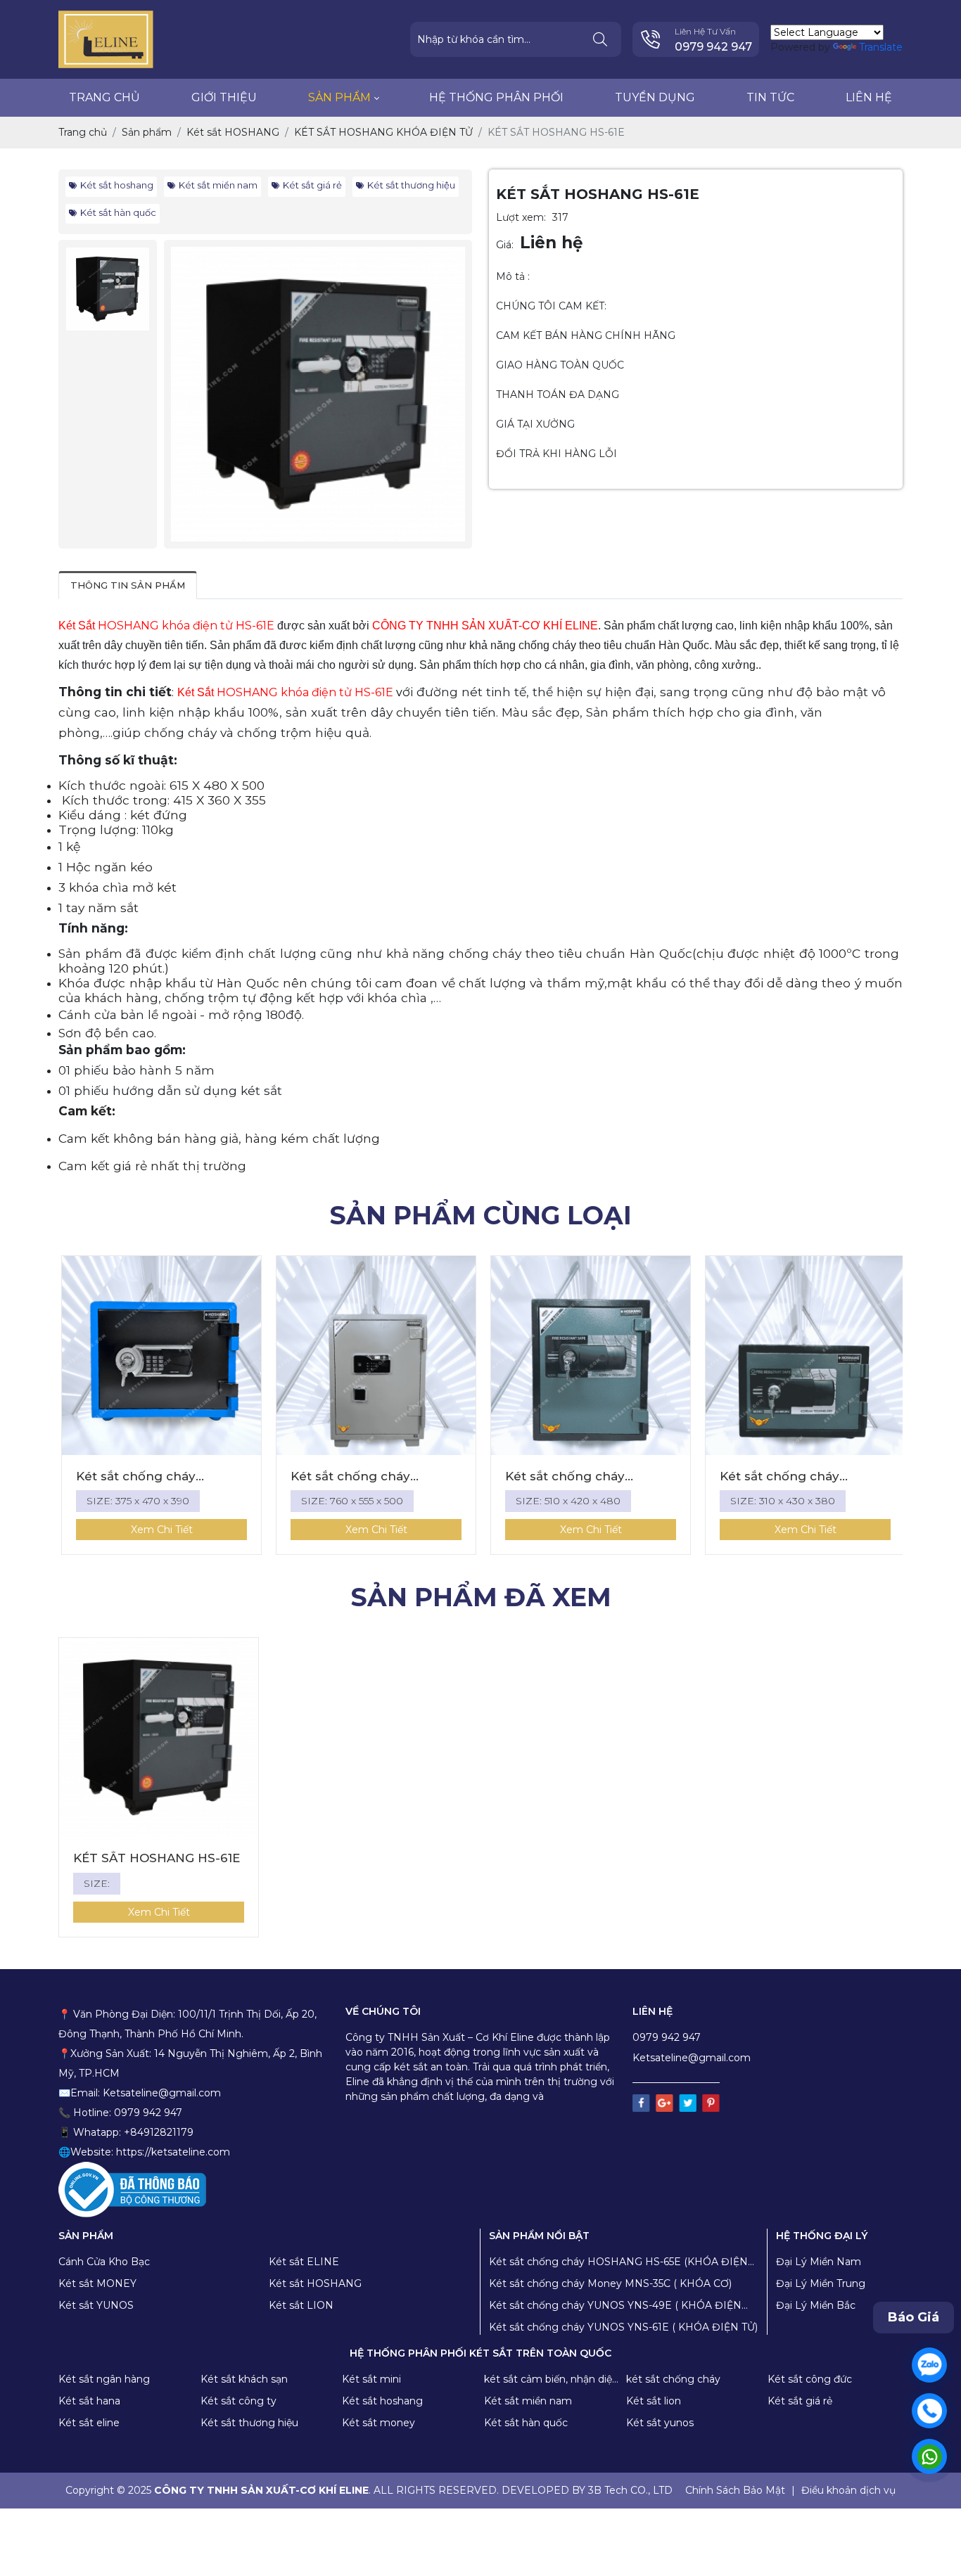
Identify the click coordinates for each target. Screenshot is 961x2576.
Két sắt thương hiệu (411, 185)
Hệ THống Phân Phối (496, 97)
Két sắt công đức (810, 2379)
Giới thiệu (224, 97)
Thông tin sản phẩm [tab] (128, 585)
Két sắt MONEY (97, 2283)
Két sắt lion (654, 2401)
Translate (881, 47)
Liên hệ (869, 97)
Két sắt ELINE (304, 2262)
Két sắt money (378, 2423)
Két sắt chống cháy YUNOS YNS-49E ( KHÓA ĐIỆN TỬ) (615, 2306)
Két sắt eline (89, 2423)
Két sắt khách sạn (244, 2379)
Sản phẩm (339, 97)
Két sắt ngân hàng (104, 2379)
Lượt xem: (521, 217)
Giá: (505, 245)
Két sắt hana (89, 2401)
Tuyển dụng (655, 97)
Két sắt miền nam (218, 185)
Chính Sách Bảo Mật (735, 2490)
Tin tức (770, 97)
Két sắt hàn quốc (118, 212)
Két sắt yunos (660, 2423)
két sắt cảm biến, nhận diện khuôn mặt (551, 2380)
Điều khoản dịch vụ (848, 2490)
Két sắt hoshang (117, 185)
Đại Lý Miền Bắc (816, 2305)
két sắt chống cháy (673, 2379)
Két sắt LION (301, 2305)
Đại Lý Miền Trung (821, 2283)
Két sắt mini (371, 2379)
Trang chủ (104, 97)
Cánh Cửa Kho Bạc (104, 2262)
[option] (318, 394)
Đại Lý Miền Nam (819, 2262)
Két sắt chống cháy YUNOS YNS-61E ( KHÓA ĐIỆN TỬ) (623, 2327)
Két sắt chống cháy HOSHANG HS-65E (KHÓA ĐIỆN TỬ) (618, 2262)
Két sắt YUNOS (96, 2305)
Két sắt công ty (238, 2401)
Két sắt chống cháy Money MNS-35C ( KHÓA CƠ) (610, 2283)
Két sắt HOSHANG (315, 2283)
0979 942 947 (713, 47)
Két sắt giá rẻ (312, 185)
